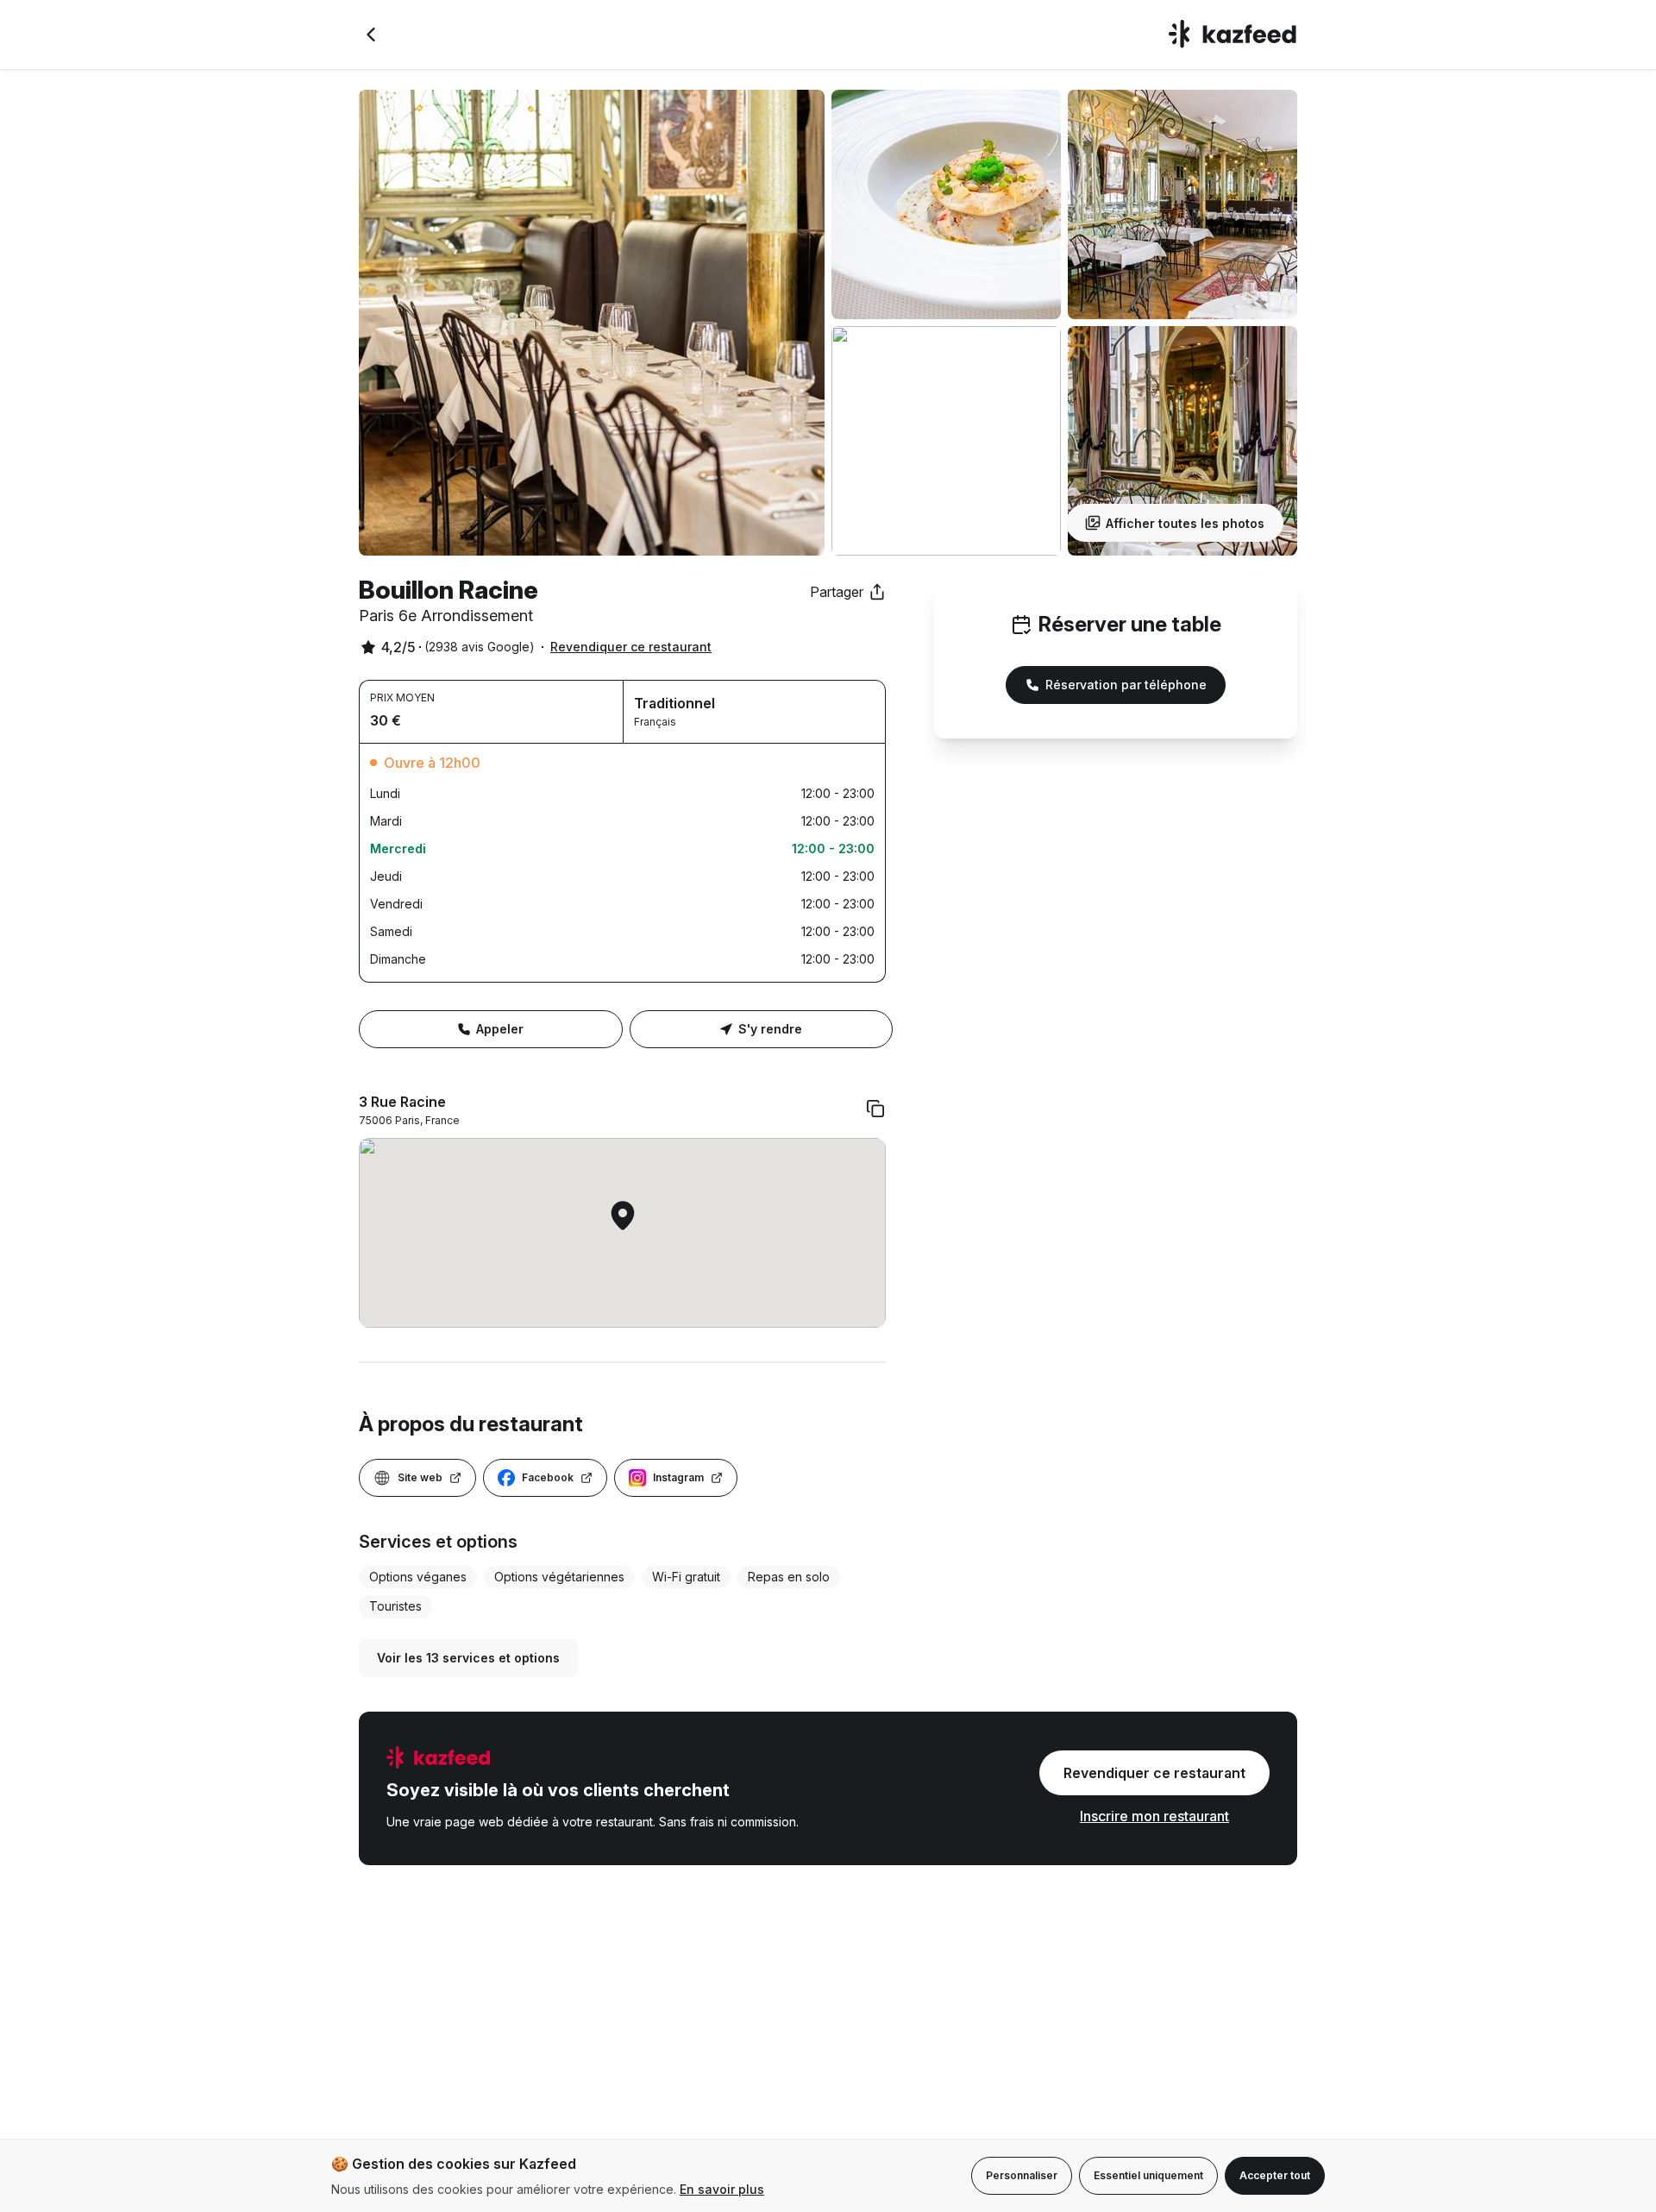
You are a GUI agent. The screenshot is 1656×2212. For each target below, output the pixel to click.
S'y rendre (770, 1029)
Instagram (678, 1477)
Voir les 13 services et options (468, 1658)
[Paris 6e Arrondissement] (371, 35)
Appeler (500, 1029)
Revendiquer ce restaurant (631, 647)
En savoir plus (722, 2189)
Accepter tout (1275, 2175)
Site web (420, 1477)
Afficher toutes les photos (1185, 523)
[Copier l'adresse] (875, 1109)
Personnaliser (1022, 2175)
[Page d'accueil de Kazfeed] (1233, 35)
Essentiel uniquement (1148, 2175)
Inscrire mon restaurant (1154, 1816)
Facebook (548, 1477)
